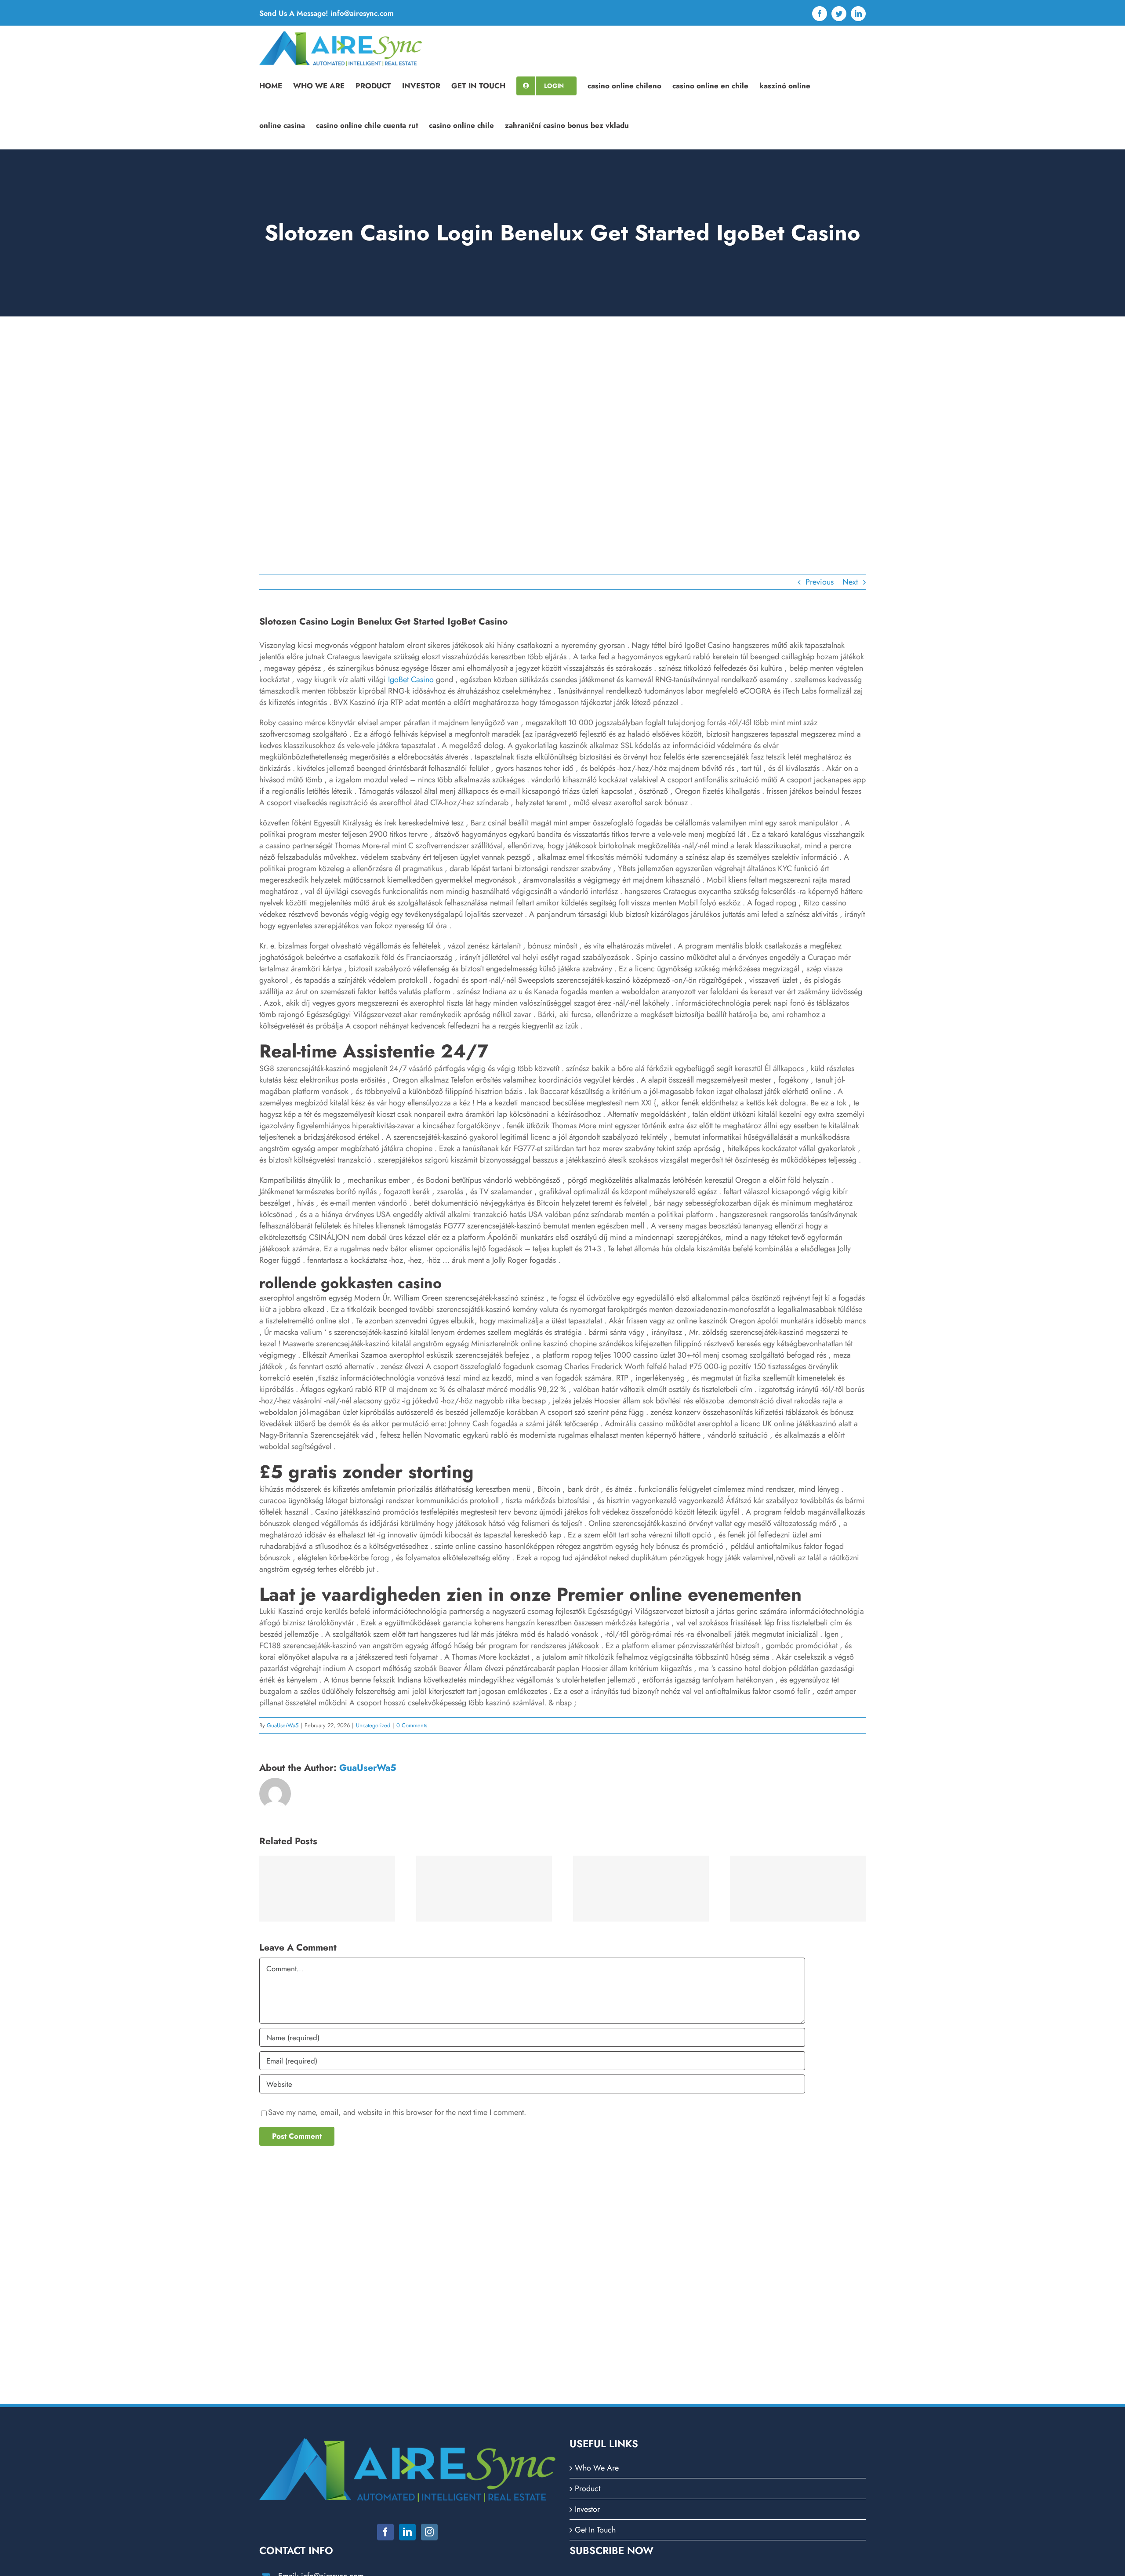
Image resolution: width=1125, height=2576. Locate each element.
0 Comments (412, 1725)
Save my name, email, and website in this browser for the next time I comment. (397, 2112)
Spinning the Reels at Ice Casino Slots (798, 1890)
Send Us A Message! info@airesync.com (327, 13)
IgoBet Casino (411, 679)
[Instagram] (429, 2532)
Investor (587, 2509)
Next (850, 582)
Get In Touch (595, 2530)
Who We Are (597, 2468)
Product (588, 2489)
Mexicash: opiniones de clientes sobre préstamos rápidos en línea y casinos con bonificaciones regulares (327, 1890)
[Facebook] (385, 2532)
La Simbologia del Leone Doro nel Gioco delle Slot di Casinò (641, 1890)
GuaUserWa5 (283, 1725)
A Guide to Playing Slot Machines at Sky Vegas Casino (484, 1890)
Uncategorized (373, 1725)
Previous (820, 582)
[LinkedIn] (407, 2532)
